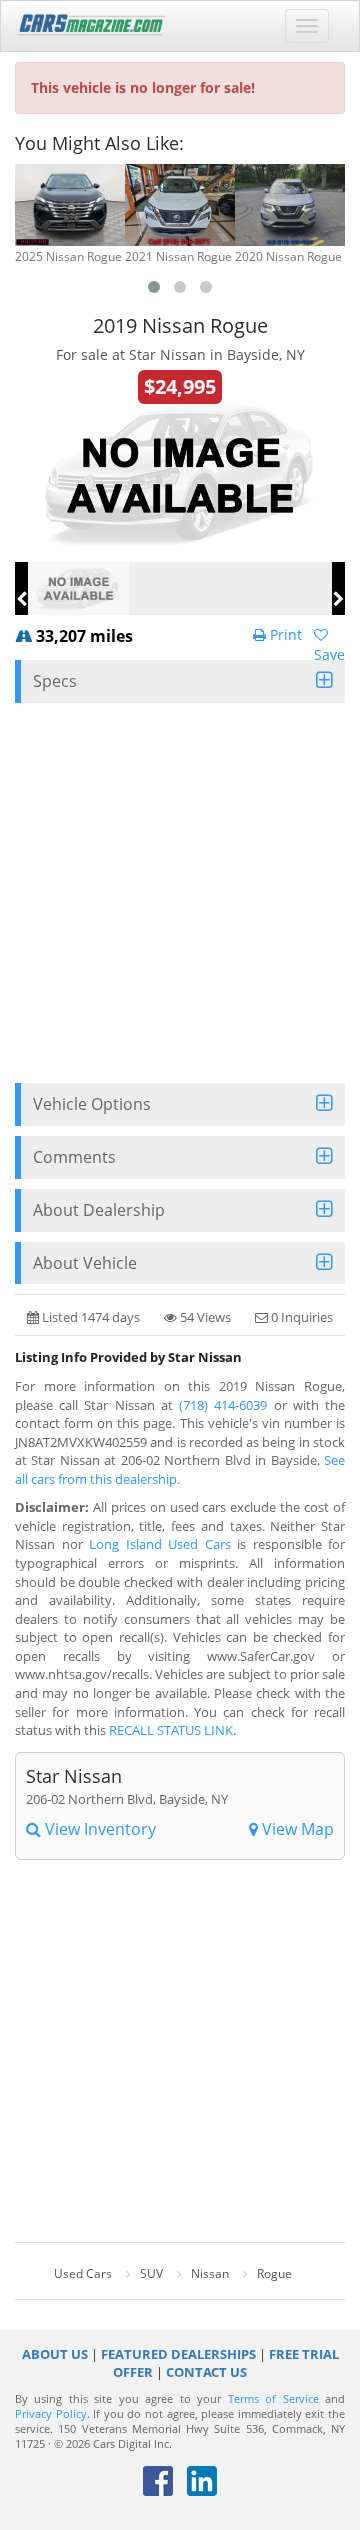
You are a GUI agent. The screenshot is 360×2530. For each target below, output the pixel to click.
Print (284, 634)
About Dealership (99, 1210)
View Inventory (98, 1829)
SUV (151, 2273)
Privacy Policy (51, 2414)
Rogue (274, 2273)
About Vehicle (85, 1263)
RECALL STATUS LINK (171, 1730)
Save (329, 654)
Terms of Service (273, 2399)
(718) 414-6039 (223, 1405)
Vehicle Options (92, 1104)
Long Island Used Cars (160, 1544)
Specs (55, 681)
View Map (296, 1829)
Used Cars (83, 2273)
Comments (74, 1157)
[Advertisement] (180, 893)
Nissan (210, 2273)
